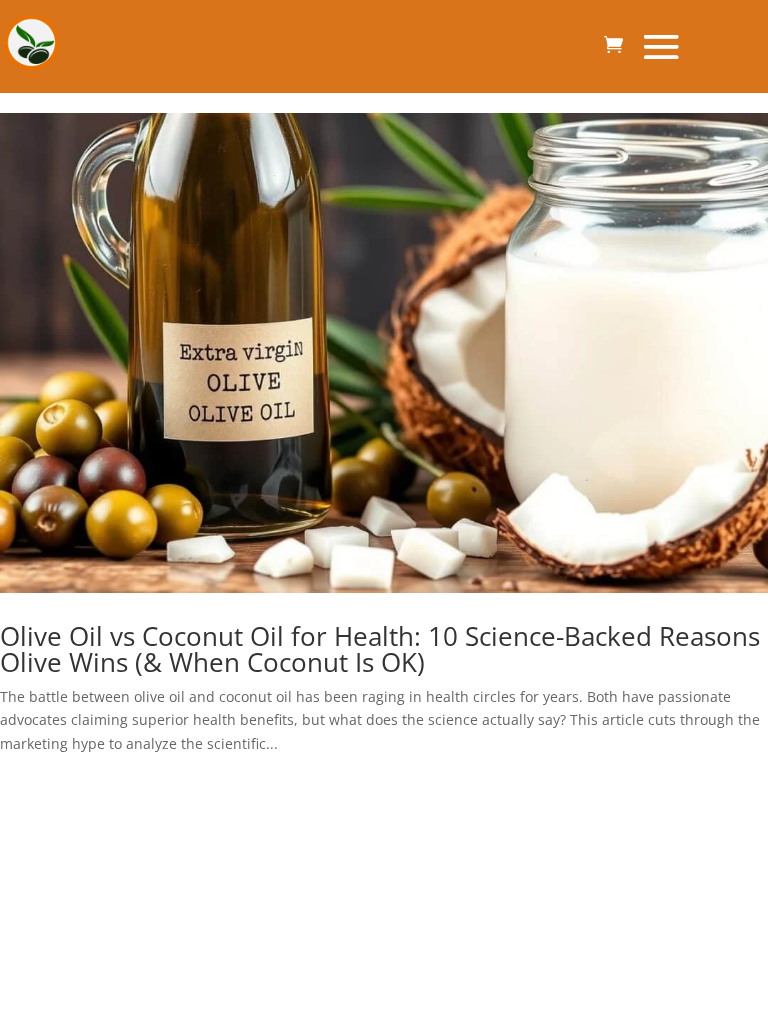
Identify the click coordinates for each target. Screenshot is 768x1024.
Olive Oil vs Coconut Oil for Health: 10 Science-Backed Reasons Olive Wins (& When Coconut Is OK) (380, 649)
